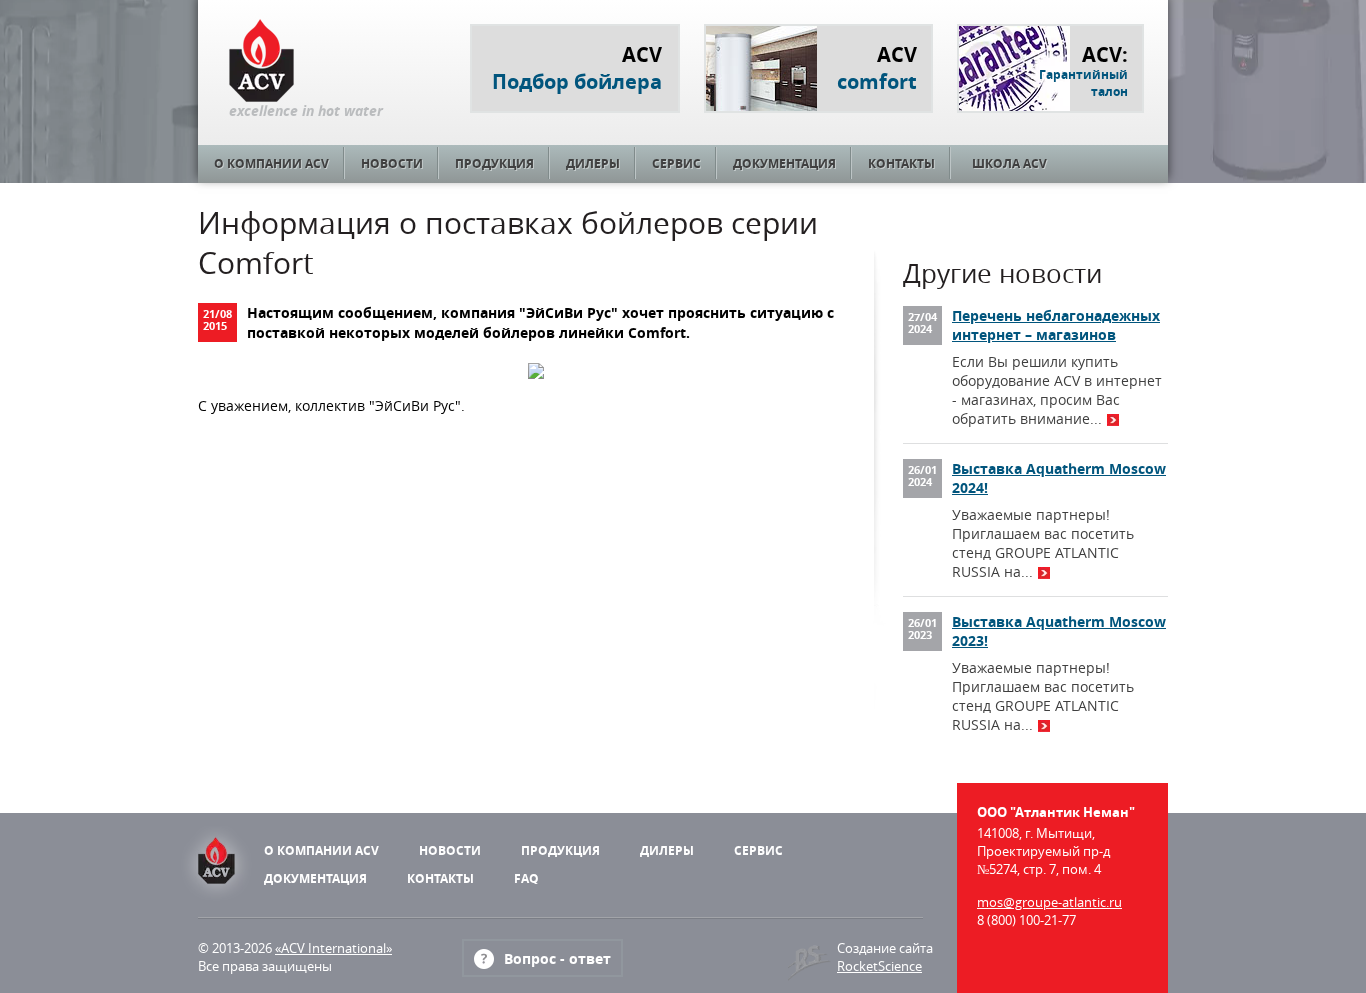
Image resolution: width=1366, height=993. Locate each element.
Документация (784, 163)
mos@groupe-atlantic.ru (1049, 902)
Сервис (676, 163)
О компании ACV (271, 163)
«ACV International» (333, 948)
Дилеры (593, 163)
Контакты (901, 163)
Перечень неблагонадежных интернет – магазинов (1056, 325)
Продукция (494, 163)
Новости (392, 163)
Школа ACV (1009, 163)
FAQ (526, 878)
